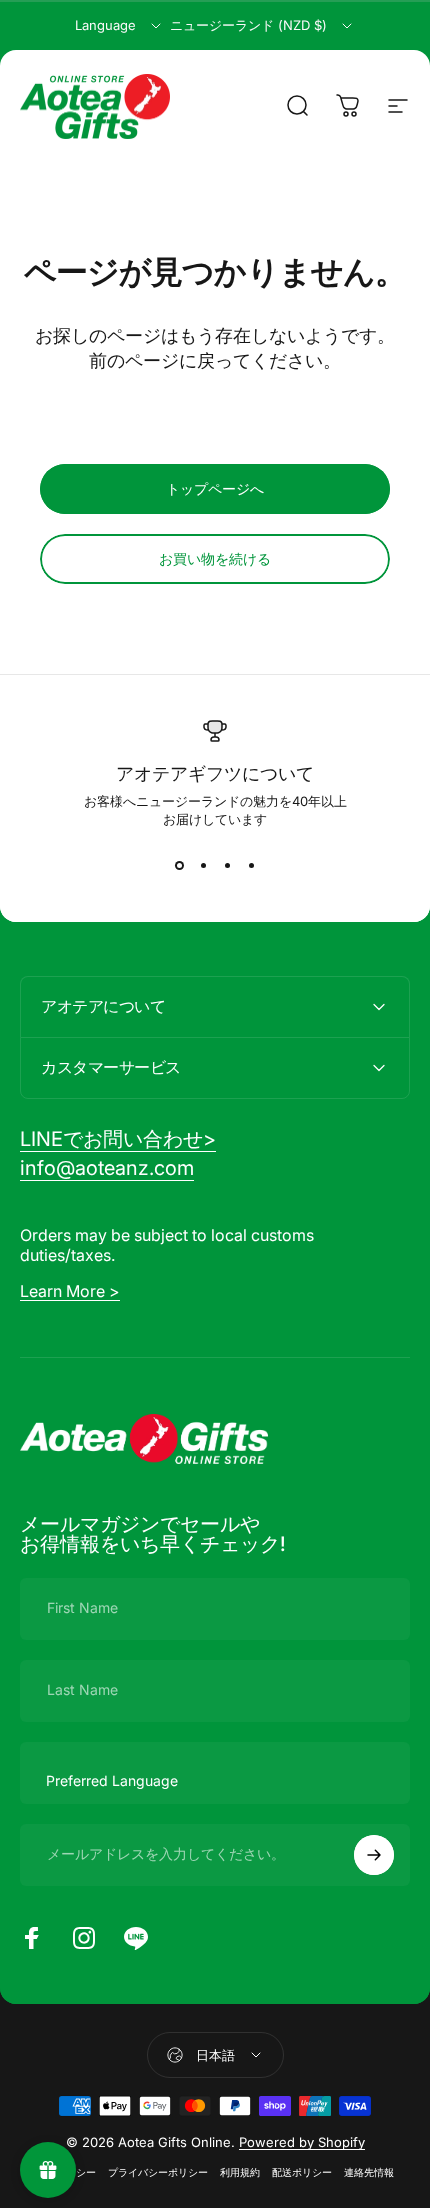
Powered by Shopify (302, 2142)
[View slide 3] (227, 865)
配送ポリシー (302, 2172)
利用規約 (240, 2172)
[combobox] (119, 26)
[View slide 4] (251, 865)
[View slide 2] (203, 865)
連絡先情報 (369, 2172)
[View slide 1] (179, 865)
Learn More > (70, 1291)
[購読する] (374, 1855)
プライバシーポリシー (158, 2172)
